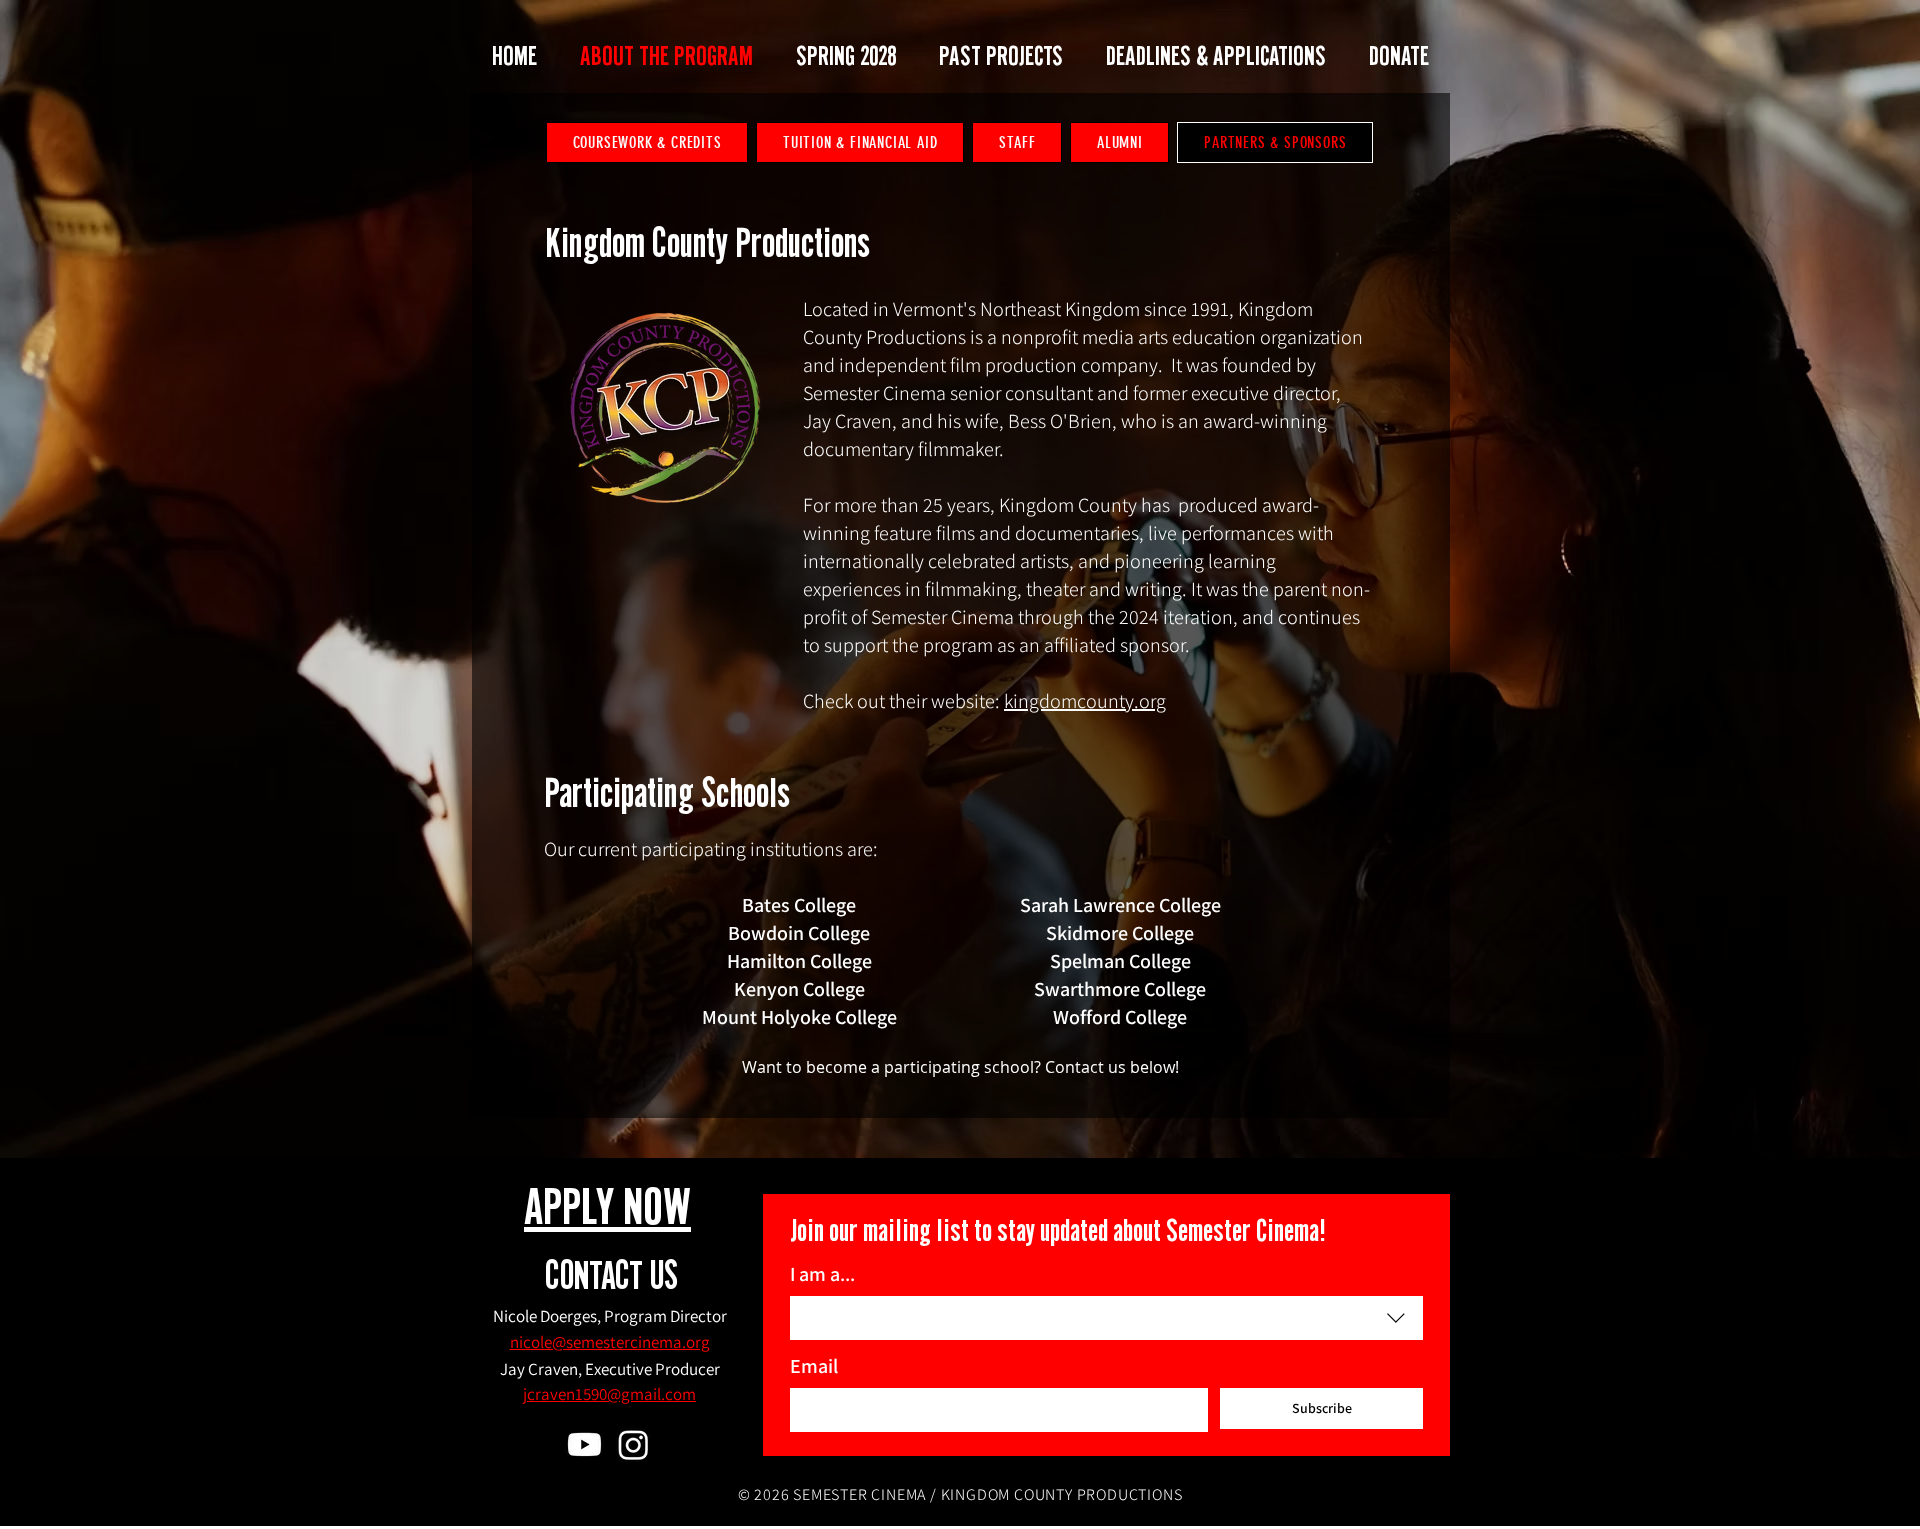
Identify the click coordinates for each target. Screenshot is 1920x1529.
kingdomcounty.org (1085, 701)
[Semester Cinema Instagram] (633, 1444)
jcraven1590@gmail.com (609, 1394)
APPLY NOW (607, 1210)
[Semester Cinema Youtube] (584, 1444)
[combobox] (1106, 1318)
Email (814, 1366)
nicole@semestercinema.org (610, 1342)
